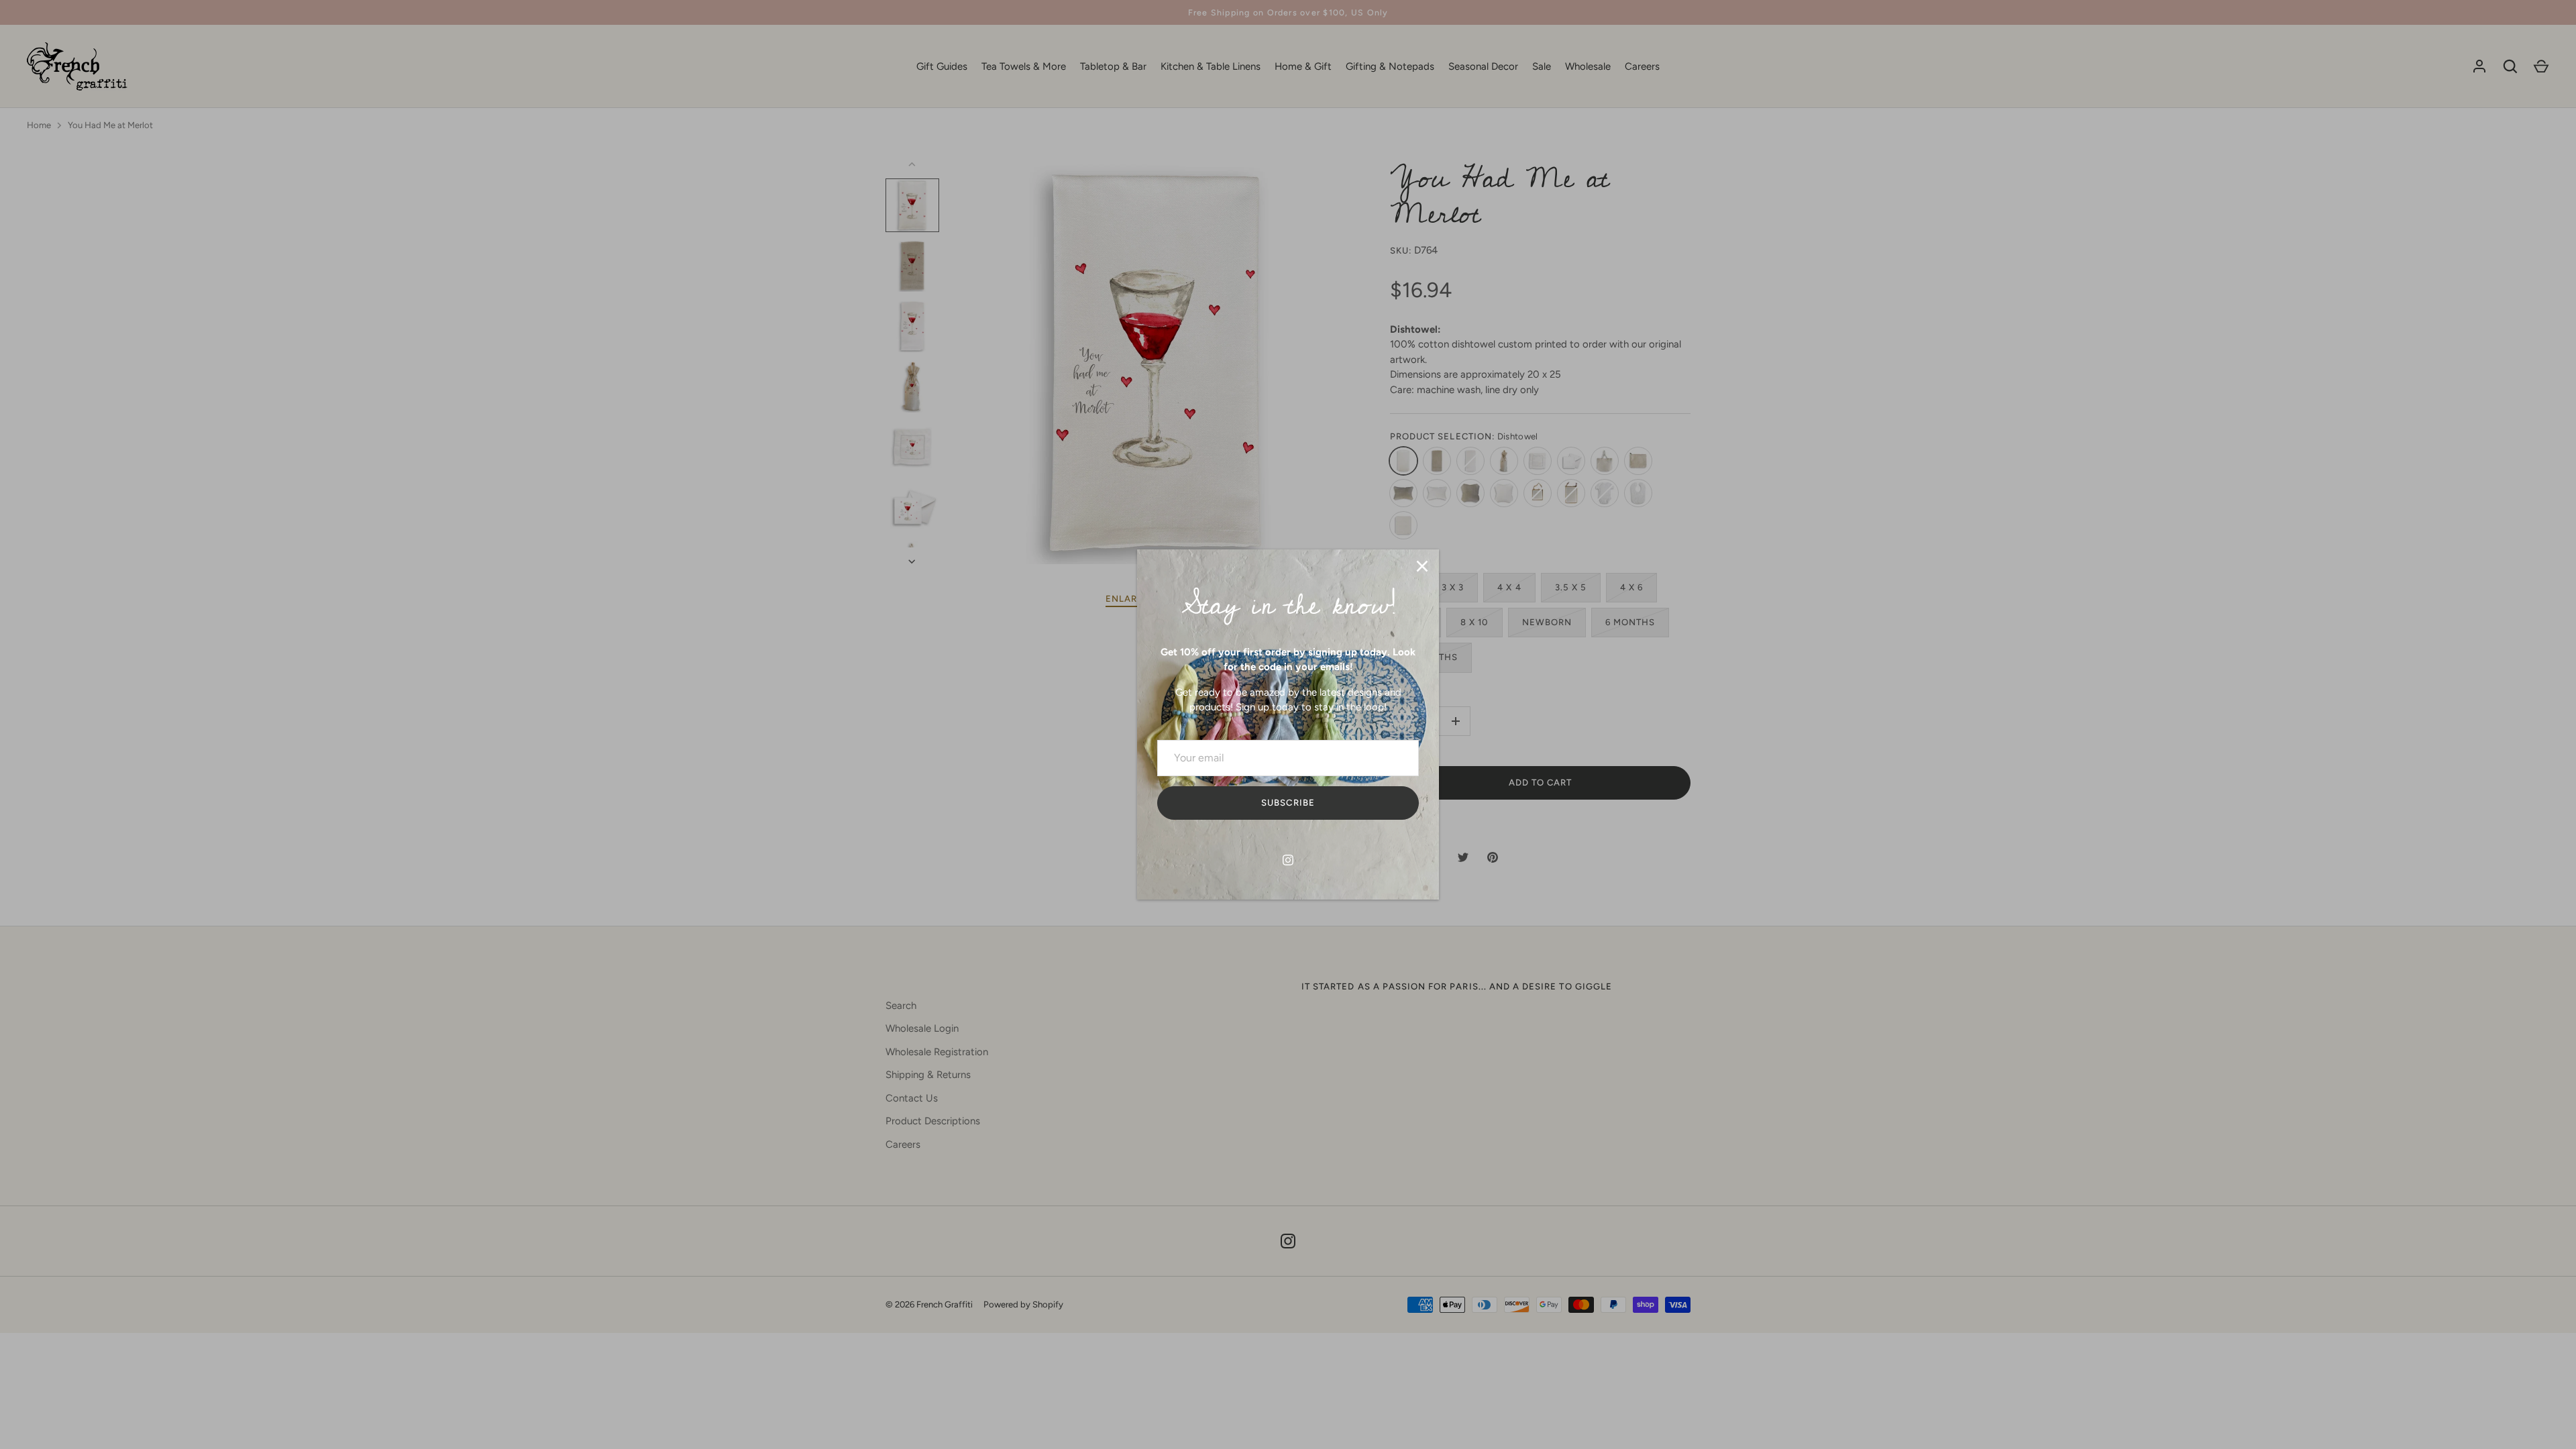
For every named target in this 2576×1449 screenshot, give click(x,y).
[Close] (1422, 566)
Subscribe (1288, 803)
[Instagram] (1288, 860)
